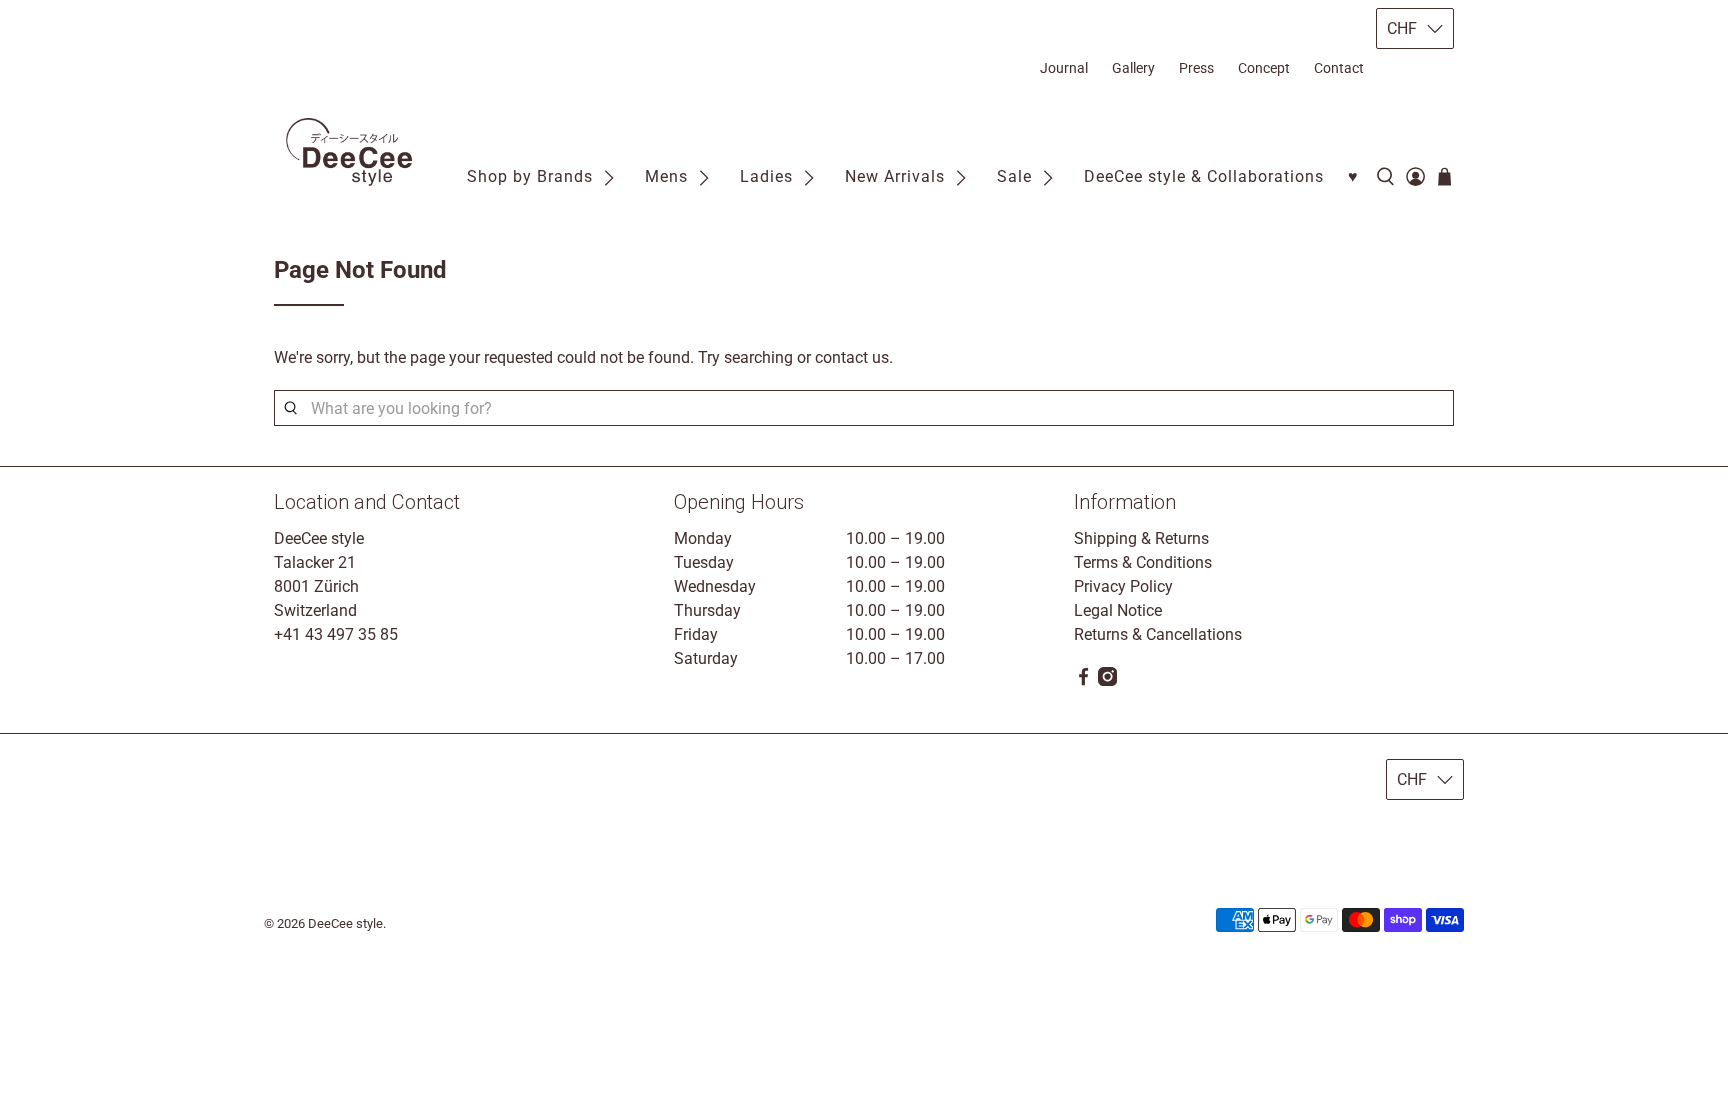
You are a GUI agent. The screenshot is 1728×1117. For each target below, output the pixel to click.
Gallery (1133, 68)
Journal (1064, 68)
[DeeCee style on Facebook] (1083, 680)
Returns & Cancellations (1158, 634)
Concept (1264, 68)
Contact (1339, 68)
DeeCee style (345, 923)
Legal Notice (1118, 610)
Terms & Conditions (1143, 562)
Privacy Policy (1123, 586)
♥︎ (1353, 176)
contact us (852, 357)
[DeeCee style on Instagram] (1107, 680)
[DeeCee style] (349, 152)
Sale (1014, 176)
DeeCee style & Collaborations (1204, 176)
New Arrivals (895, 176)
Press (1196, 68)
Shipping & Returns (1141, 538)
